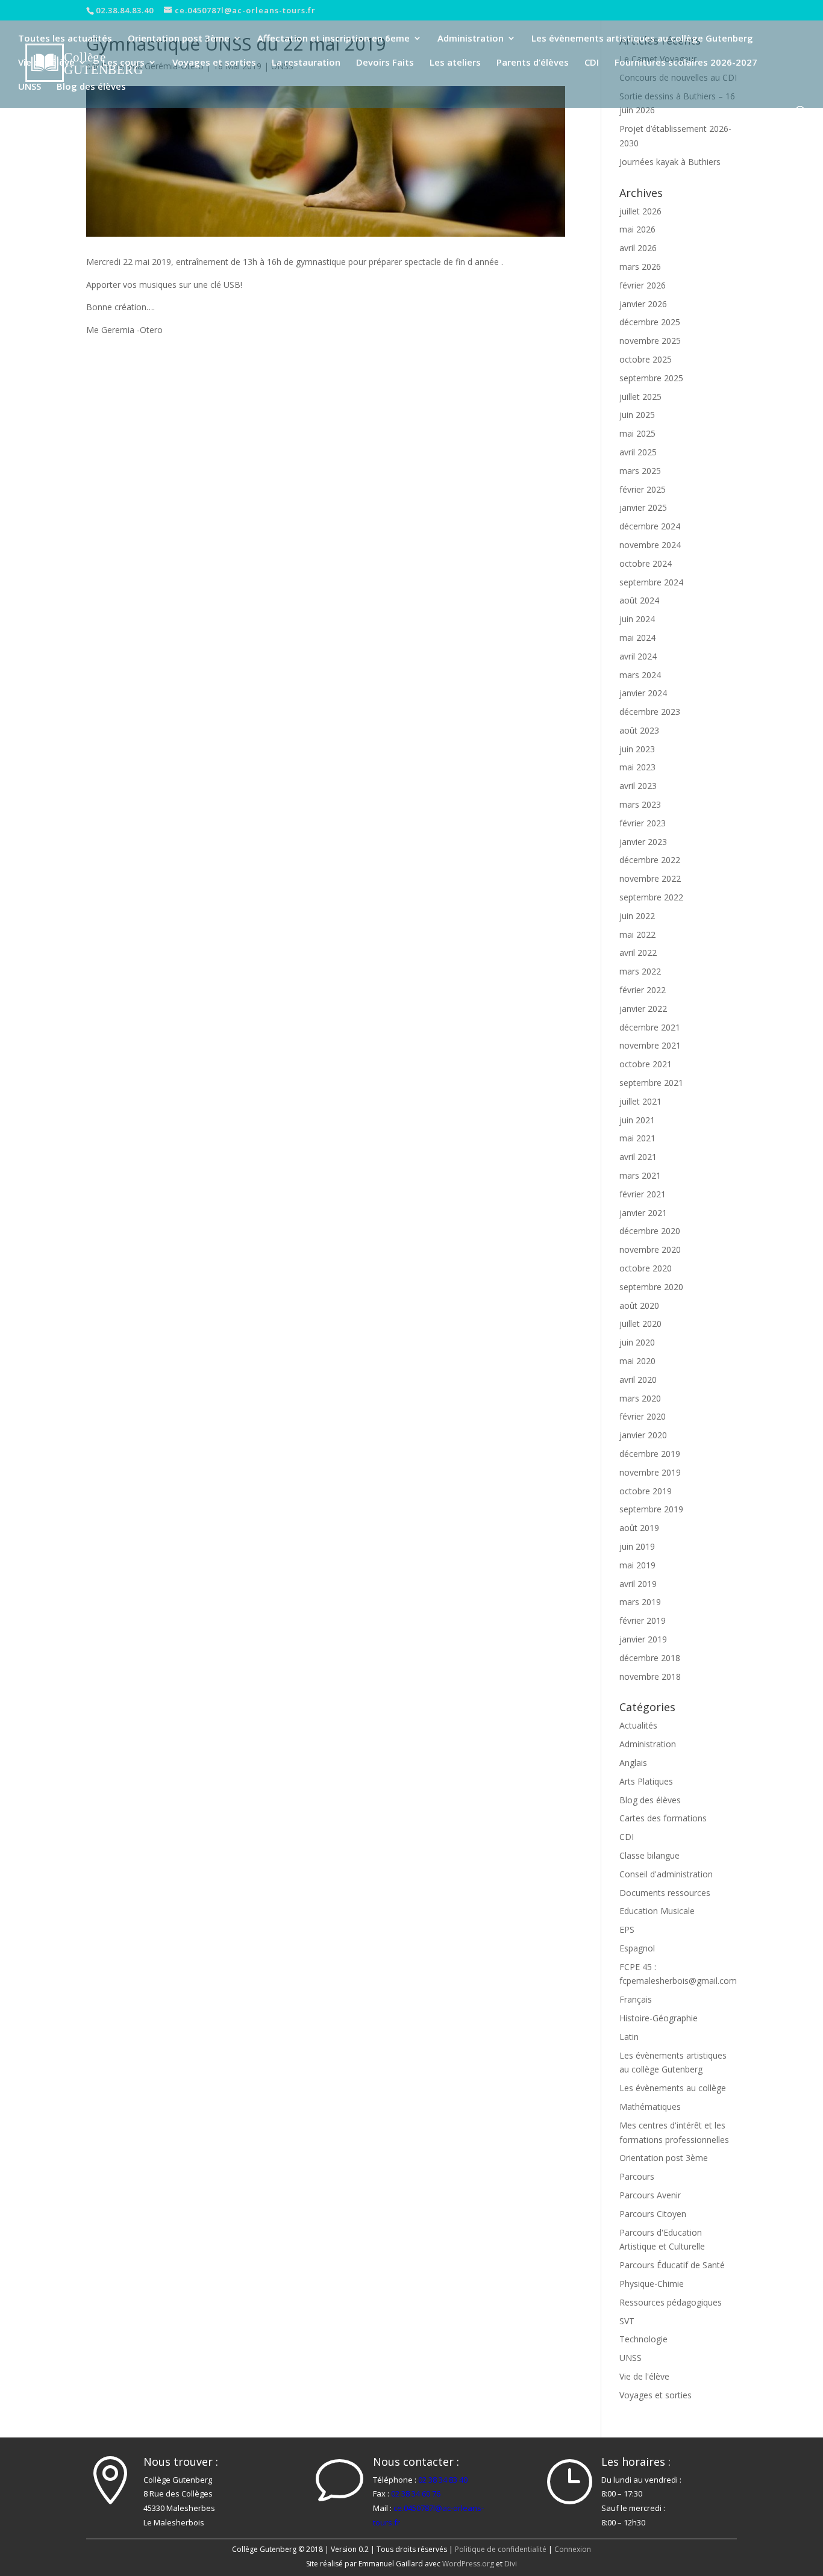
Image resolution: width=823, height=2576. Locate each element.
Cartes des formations (663, 1818)
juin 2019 (637, 1546)
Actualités (638, 1725)
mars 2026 (640, 267)
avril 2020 (638, 1380)
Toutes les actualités (65, 39)
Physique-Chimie (652, 2284)
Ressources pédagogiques (671, 2302)
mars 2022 (640, 971)
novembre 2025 (650, 341)
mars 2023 (640, 804)
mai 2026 (637, 229)
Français (636, 1999)
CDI (592, 63)
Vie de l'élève (644, 2376)
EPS (627, 1929)
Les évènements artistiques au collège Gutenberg (642, 39)
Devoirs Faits (385, 63)
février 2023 (643, 823)
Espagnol (637, 1948)
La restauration (306, 63)
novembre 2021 (650, 1045)
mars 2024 (640, 675)
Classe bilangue (649, 1855)
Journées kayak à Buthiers (670, 162)
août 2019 (639, 1528)
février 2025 (643, 489)
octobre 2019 (646, 1491)
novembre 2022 (650, 878)
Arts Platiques (646, 1781)
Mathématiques (650, 2107)
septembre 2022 (651, 897)
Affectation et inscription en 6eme (333, 39)
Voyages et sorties (214, 63)
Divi (511, 2564)
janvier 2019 (643, 1639)
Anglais (633, 1763)
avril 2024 (638, 656)
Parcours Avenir (650, 2195)
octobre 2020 (646, 1268)
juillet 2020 (640, 1324)
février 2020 (643, 1416)
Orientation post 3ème (179, 39)
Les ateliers (455, 63)
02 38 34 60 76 (416, 2493)
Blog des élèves (91, 87)
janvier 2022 (643, 1009)
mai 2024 (637, 638)
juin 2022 (637, 916)
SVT (627, 2321)
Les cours (124, 63)
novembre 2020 (650, 1249)
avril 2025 (638, 452)
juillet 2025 (640, 397)
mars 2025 (640, 471)
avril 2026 (638, 248)
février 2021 (643, 1194)
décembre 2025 (650, 322)
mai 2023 (637, 767)
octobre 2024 (646, 563)
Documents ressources (665, 1893)
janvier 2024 (643, 693)
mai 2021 (637, 1138)
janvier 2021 (643, 1213)
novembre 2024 (650, 545)
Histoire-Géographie (659, 2018)
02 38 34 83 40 (443, 2480)
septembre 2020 (651, 1287)
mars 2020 (640, 1398)
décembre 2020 (650, 1231)
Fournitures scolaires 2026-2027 (686, 63)
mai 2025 (637, 433)
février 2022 (643, 990)
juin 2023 (637, 749)
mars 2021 (640, 1175)
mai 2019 (637, 1565)
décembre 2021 (650, 1027)
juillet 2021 (640, 1101)
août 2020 (639, 1305)
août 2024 (639, 600)
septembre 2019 (651, 1509)
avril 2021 (638, 1157)
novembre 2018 (650, 1676)
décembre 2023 (650, 712)
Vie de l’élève (46, 63)
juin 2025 (637, 415)
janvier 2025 (643, 507)
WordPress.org (468, 2564)
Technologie (643, 2339)
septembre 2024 (651, 582)
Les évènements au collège (673, 2088)
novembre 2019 (650, 1472)
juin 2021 (637, 1120)
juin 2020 (637, 1342)
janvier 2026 (643, 304)
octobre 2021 (646, 1064)
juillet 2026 (640, 211)
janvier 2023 (643, 842)
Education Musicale (657, 1911)
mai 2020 (637, 1361)
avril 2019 (638, 1584)
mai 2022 (637, 934)
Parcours (637, 2176)
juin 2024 (637, 619)
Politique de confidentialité (501, 2549)
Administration (471, 39)
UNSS (30, 87)
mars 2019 (640, 1602)
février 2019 (643, 1620)
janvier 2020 (643, 1435)
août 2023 (639, 730)
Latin (629, 2037)
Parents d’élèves (533, 63)
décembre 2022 (650, 860)
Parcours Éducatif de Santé (672, 2265)
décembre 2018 (650, 1658)
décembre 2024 (650, 526)
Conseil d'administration (666, 1874)
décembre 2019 (650, 1454)
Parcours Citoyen (653, 2214)
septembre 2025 (651, 378)
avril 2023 (638, 786)
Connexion (573, 2549)
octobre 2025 (646, 359)
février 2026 (643, 285)
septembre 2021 (651, 1083)
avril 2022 (638, 953)
